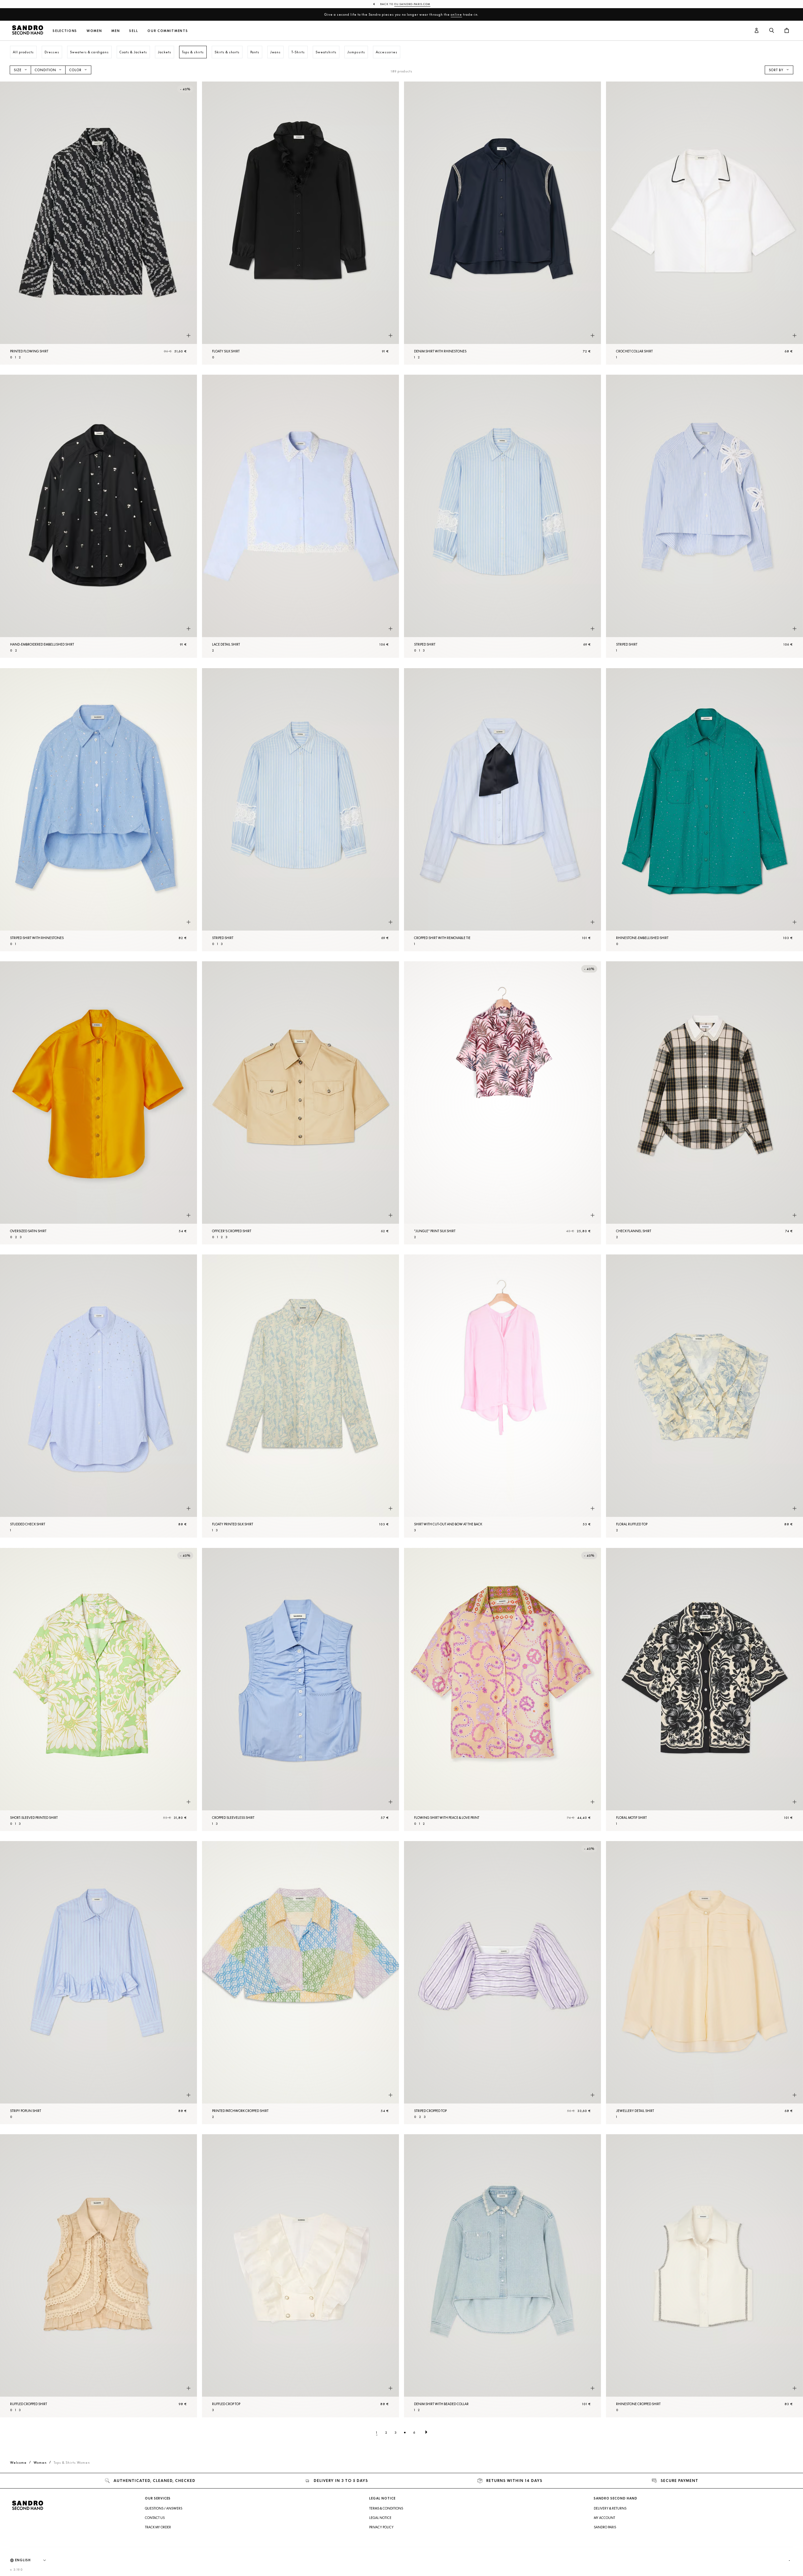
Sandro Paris (605, 2527)
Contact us (155, 2518)
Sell (134, 31)
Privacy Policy (381, 2527)
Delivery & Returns (610, 2508)
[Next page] (426, 2432)
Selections (65, 31)
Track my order (158, 2527)
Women (94, 31)
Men (116, 31)
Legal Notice (380, 2518)
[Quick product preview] (189, 335)
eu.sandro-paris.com (412, 4)
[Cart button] (787, 31)
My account (604, 2518)
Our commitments (168, 31)
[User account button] (757, 31)
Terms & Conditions (386, 2508)
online (456, 14)
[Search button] (772, 31)
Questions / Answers (164, 2508)
